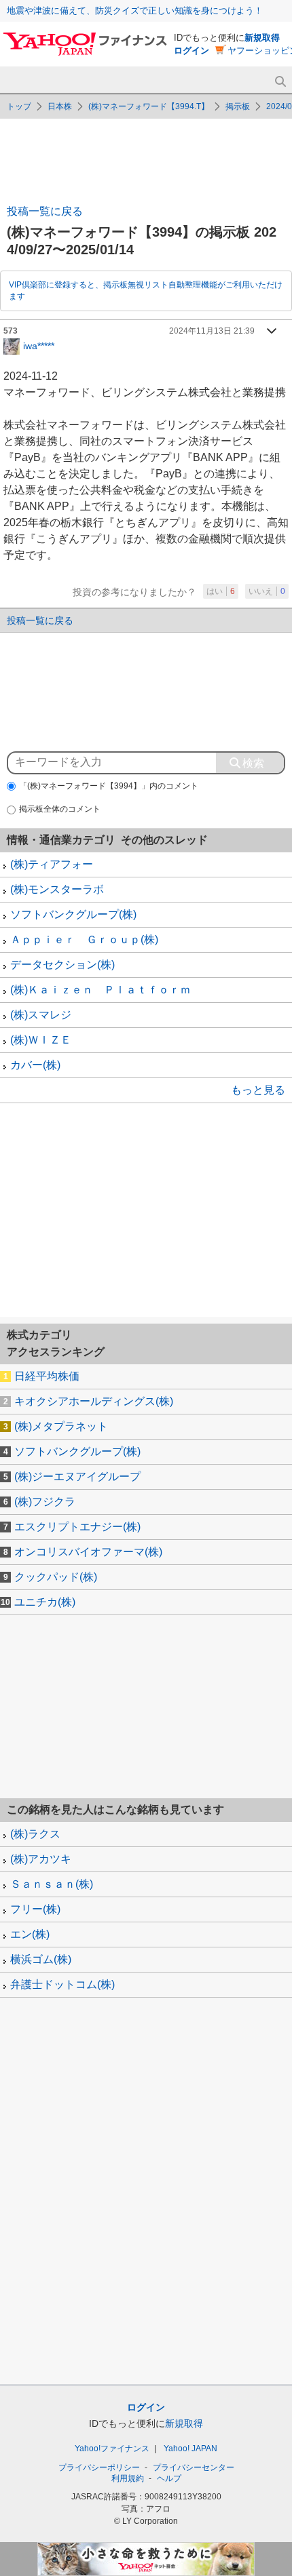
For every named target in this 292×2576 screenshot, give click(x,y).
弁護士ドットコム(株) (62, 1984)
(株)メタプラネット (61, 1426)
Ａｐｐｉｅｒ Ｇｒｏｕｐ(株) (84, 939)
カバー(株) (35, 1065)
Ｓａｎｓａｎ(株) (52, 1884)
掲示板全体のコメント (60, 809)
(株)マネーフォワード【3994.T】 (149, 106)
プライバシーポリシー (99, 2468)
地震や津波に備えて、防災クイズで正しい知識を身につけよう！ (135, 11)
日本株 (60, 106)
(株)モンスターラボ (57, 889)
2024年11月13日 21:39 (212, 331)
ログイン (191, 51)
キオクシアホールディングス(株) (94, 1401)
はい (221, 591)
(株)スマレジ (41, 1015)
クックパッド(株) (56, 1577)
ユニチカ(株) (45, 1602)
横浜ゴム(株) (41, 1959)
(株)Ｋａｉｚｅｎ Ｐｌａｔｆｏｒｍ (101, 990)
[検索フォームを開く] (280, 82)
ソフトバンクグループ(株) (73, 914)
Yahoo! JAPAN (190, 2449)
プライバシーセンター (194, 2468)
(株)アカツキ (41, 1859)
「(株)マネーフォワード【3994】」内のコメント (109, 786)
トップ (19, 106)
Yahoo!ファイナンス (112, 2449)
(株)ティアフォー (52, 864)
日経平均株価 (47, 1376)
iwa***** (39, 345)
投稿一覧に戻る (45, 211)
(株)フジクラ (45, 1502)
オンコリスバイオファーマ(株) (88, 1552)
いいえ (267, 591)
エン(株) (30, 1934)
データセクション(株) (62, 965)
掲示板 (238, 106)
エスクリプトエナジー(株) (77, 1527)
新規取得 (262, 38)
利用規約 (128, 2478)
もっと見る (258, 1090)
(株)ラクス (35, 1834)
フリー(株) (35, 1909)
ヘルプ (169, 2478)
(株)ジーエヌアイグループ (77, 1477)
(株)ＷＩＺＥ (41, 1040)
